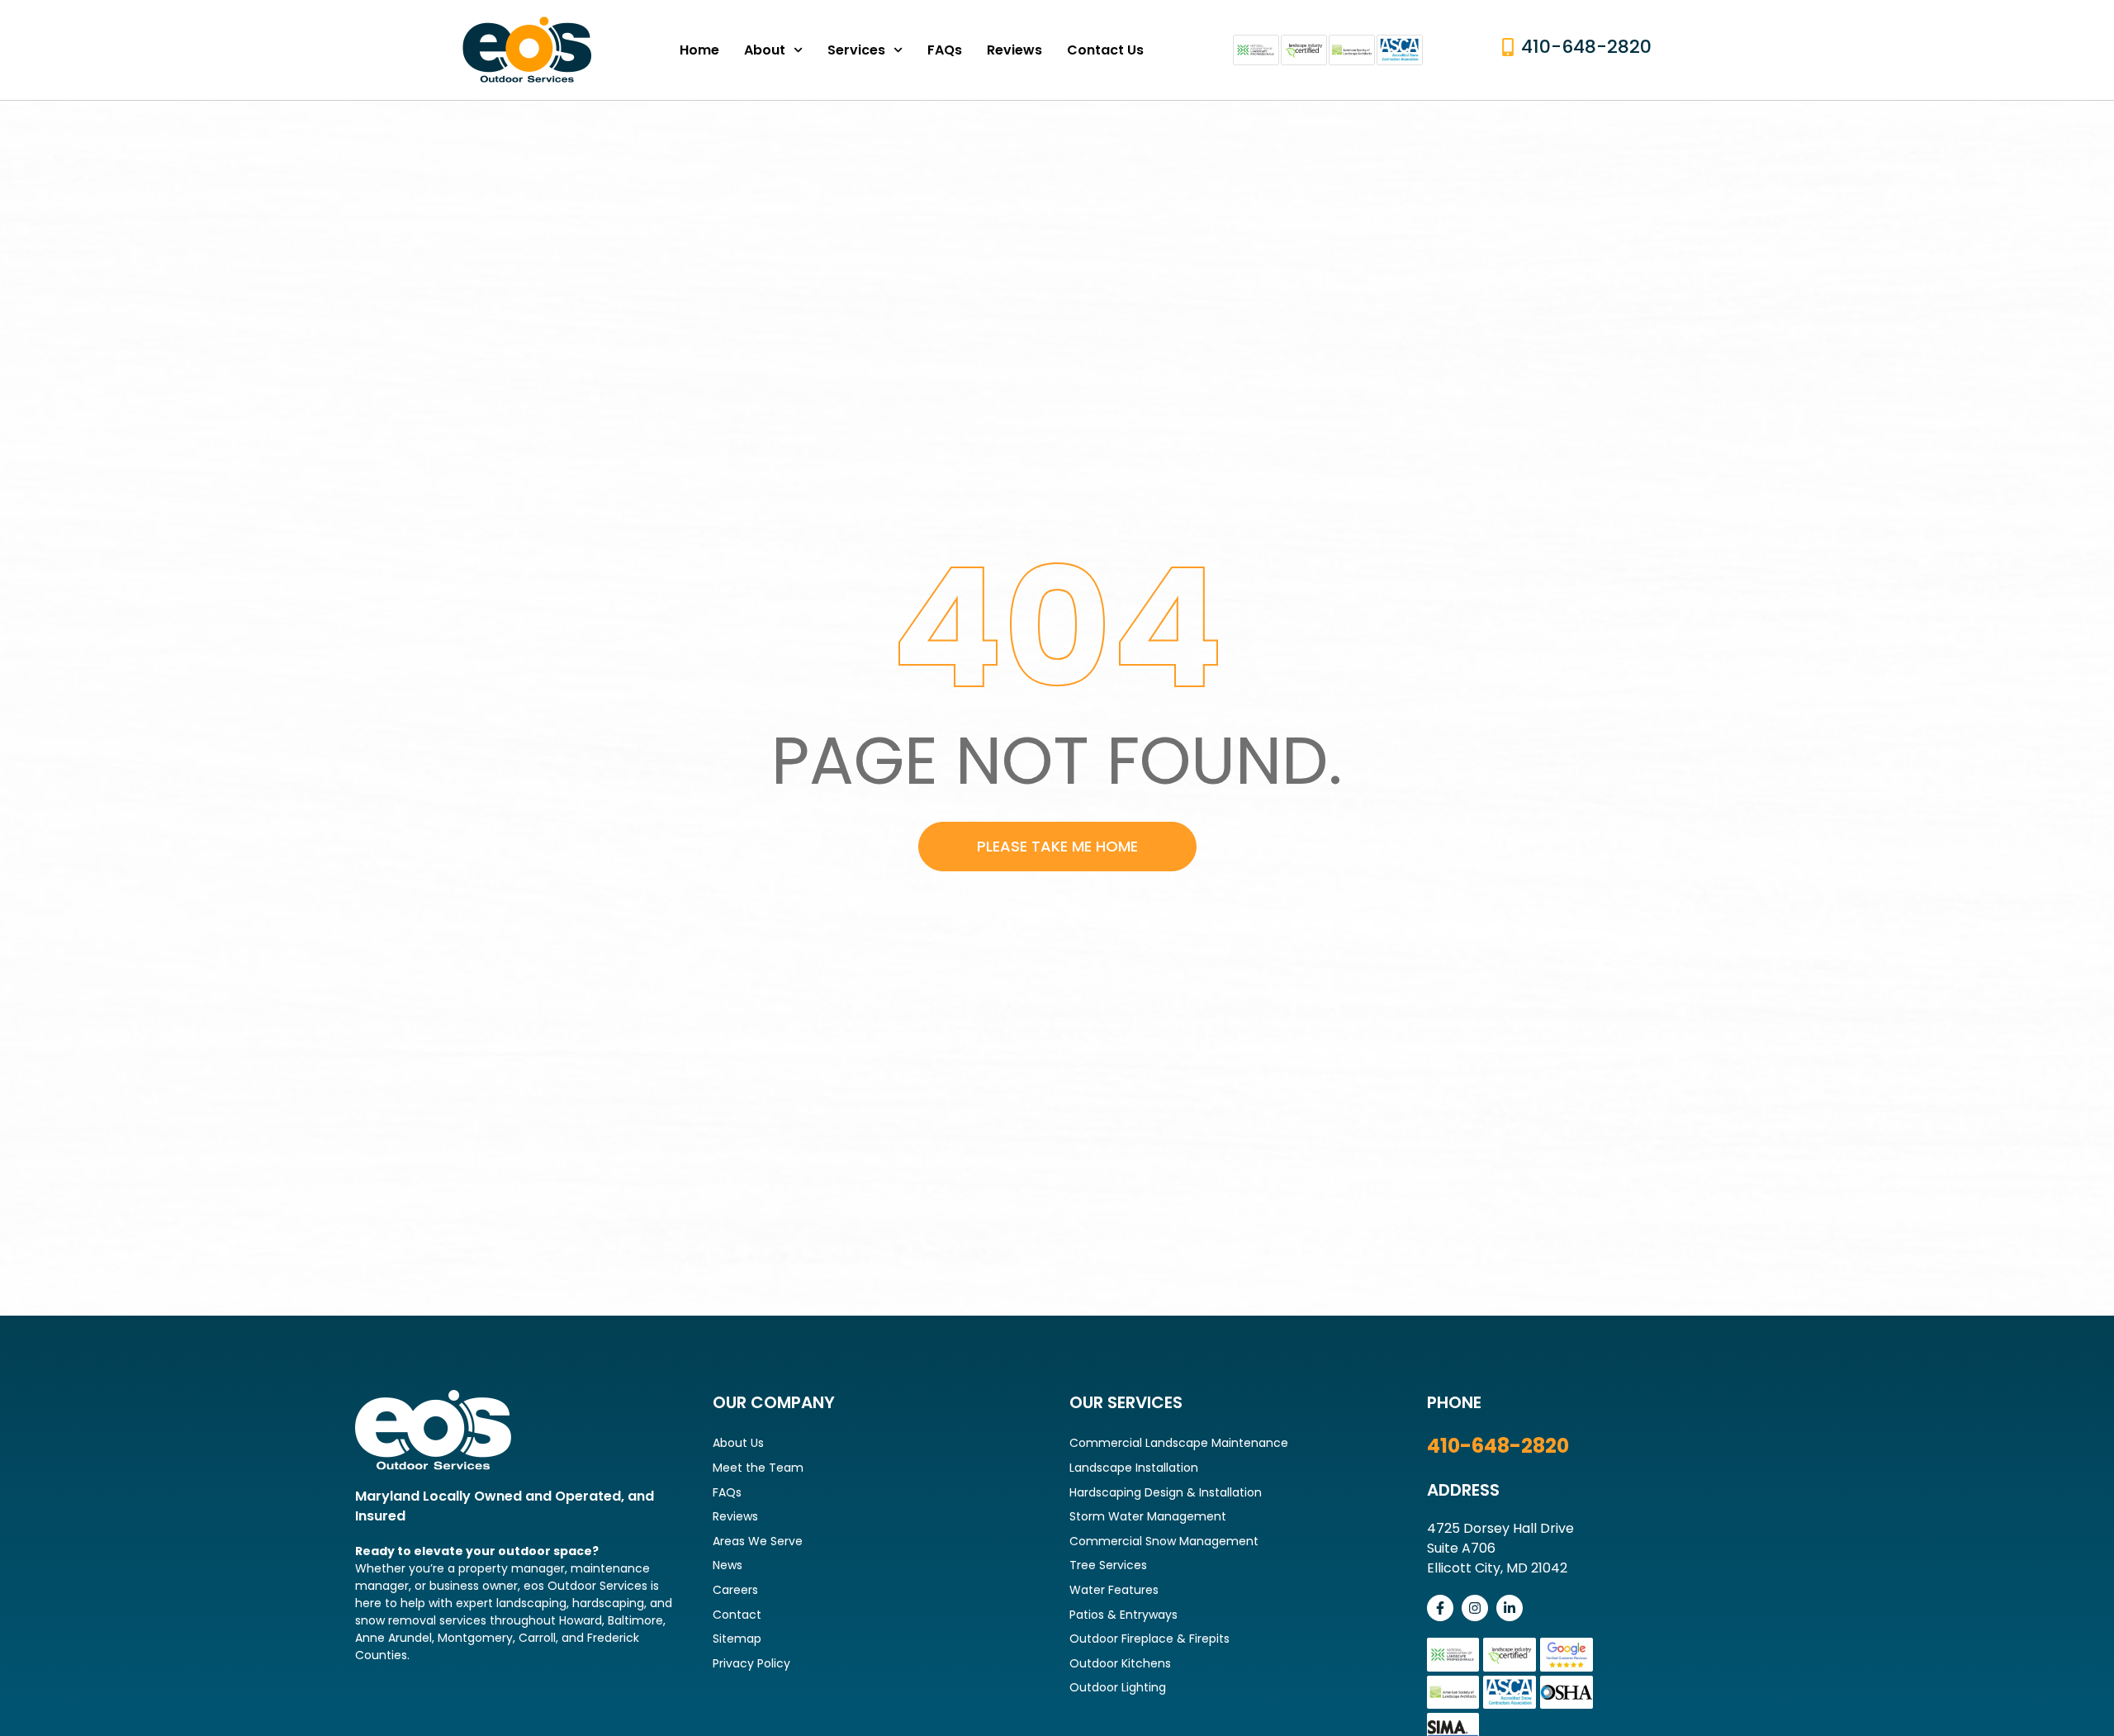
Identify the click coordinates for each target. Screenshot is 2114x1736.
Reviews (1014, 50)
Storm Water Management (1148, 1516)
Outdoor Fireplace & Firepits (1149, 1639)
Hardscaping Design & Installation (1166, 1492)
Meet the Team (758, 1468)
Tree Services (1108, 1565)
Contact (737, 1615)
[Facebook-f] (1440, 1608)
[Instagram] (1475, 1608)
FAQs (945, 50)
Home (699, 50)
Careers (735, 1590)
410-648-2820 (1498, 1446)
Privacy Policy (751, 1663)
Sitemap (737, 1639)
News (728, 1565)
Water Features (1114, 1590)
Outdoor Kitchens (1120, 1663)
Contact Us (1105, 50)
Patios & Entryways (1123, 1615)
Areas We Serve (758, 1541)
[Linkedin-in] (1510, 1608)
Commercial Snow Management (1164, 1541)
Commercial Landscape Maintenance (1179, 1443)
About (765, 50)
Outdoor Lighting (1118, 1687)
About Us (738, 1443)
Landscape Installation (1134, 1468)
